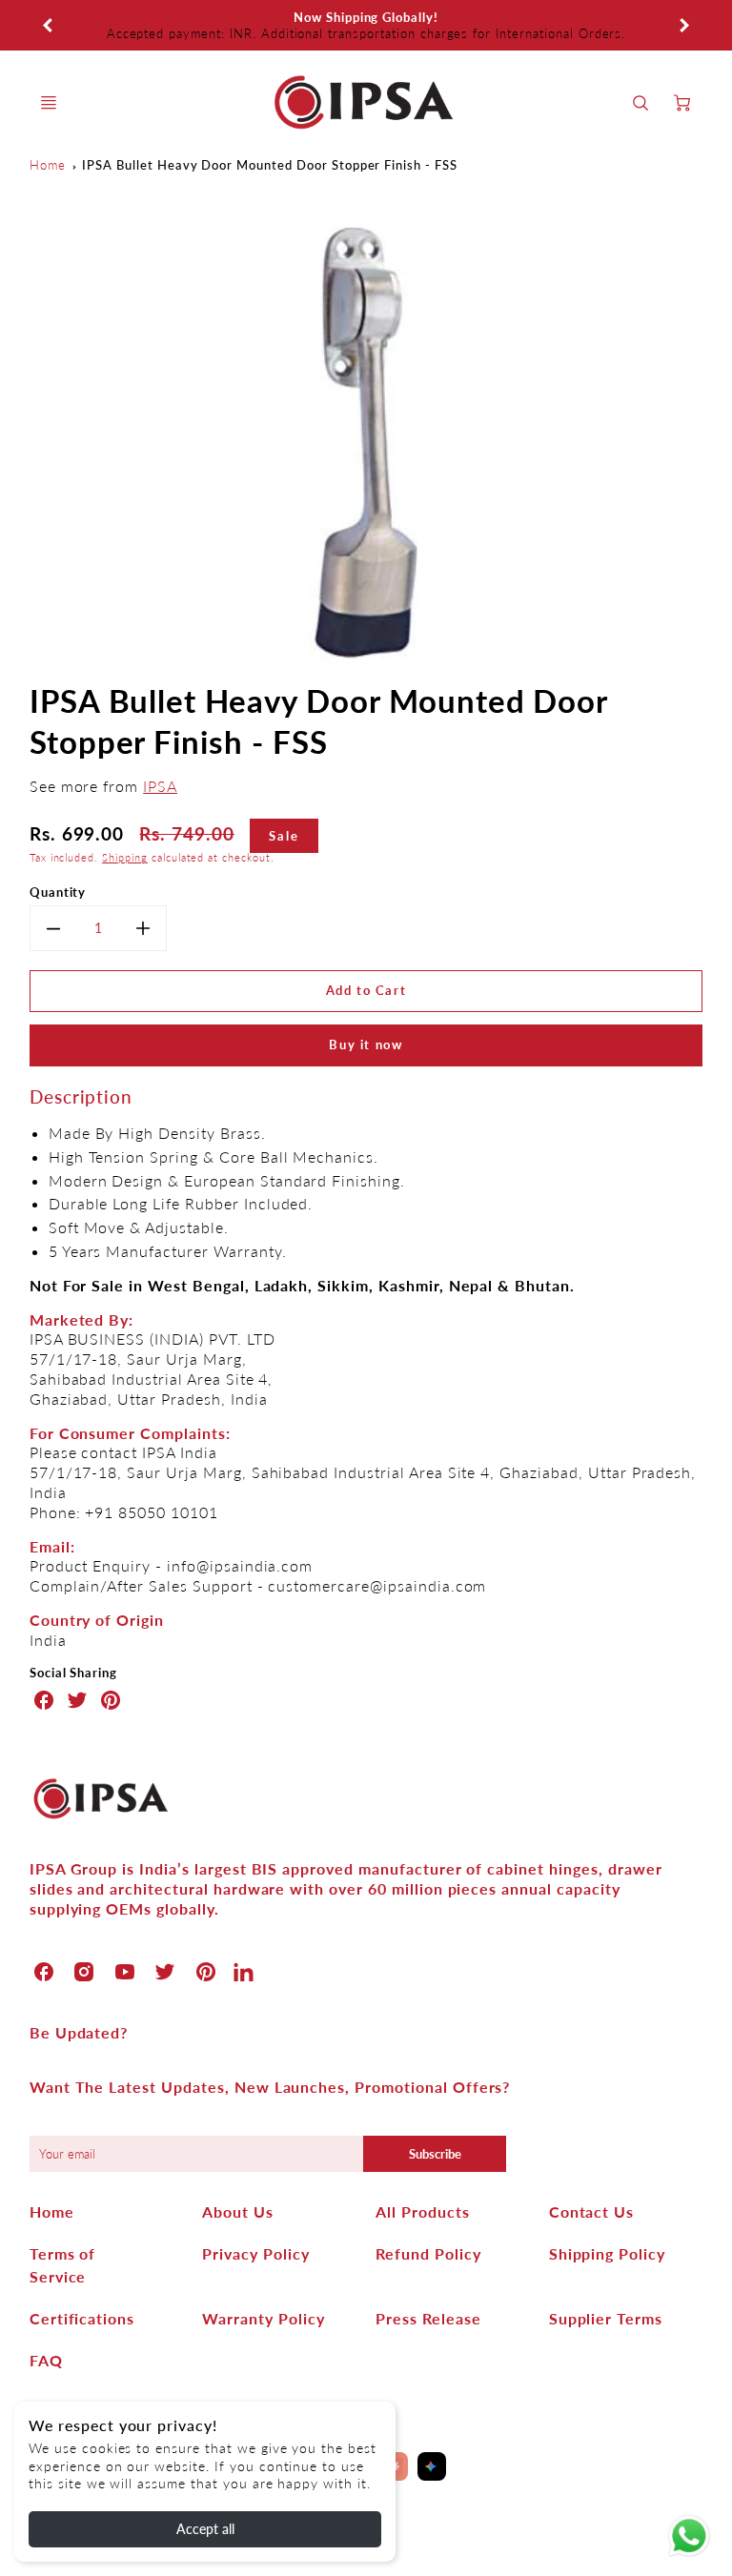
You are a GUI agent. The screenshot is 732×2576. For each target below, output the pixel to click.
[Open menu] (49, 103)
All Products (423, 2211)
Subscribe (434, 2154)
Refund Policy (428, 2253)
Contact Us (592, 2211)
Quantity (58, 892)
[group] (366, 25)
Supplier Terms (606, 2318)
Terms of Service (63, 2265)
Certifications (82, 2318)
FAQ (46, 2360)
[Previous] (49, 26)
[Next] (683, 26)
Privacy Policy (255, 2253)
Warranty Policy (263, 2318)
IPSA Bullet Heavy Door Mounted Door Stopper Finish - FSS (270, 165)
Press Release (428, 2318)
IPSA (160, 786)
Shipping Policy (607, 2253)
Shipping (125, 857)
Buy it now (366, 1045)
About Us (238, 2211)
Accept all (205, 2529)
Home (48, 165)
